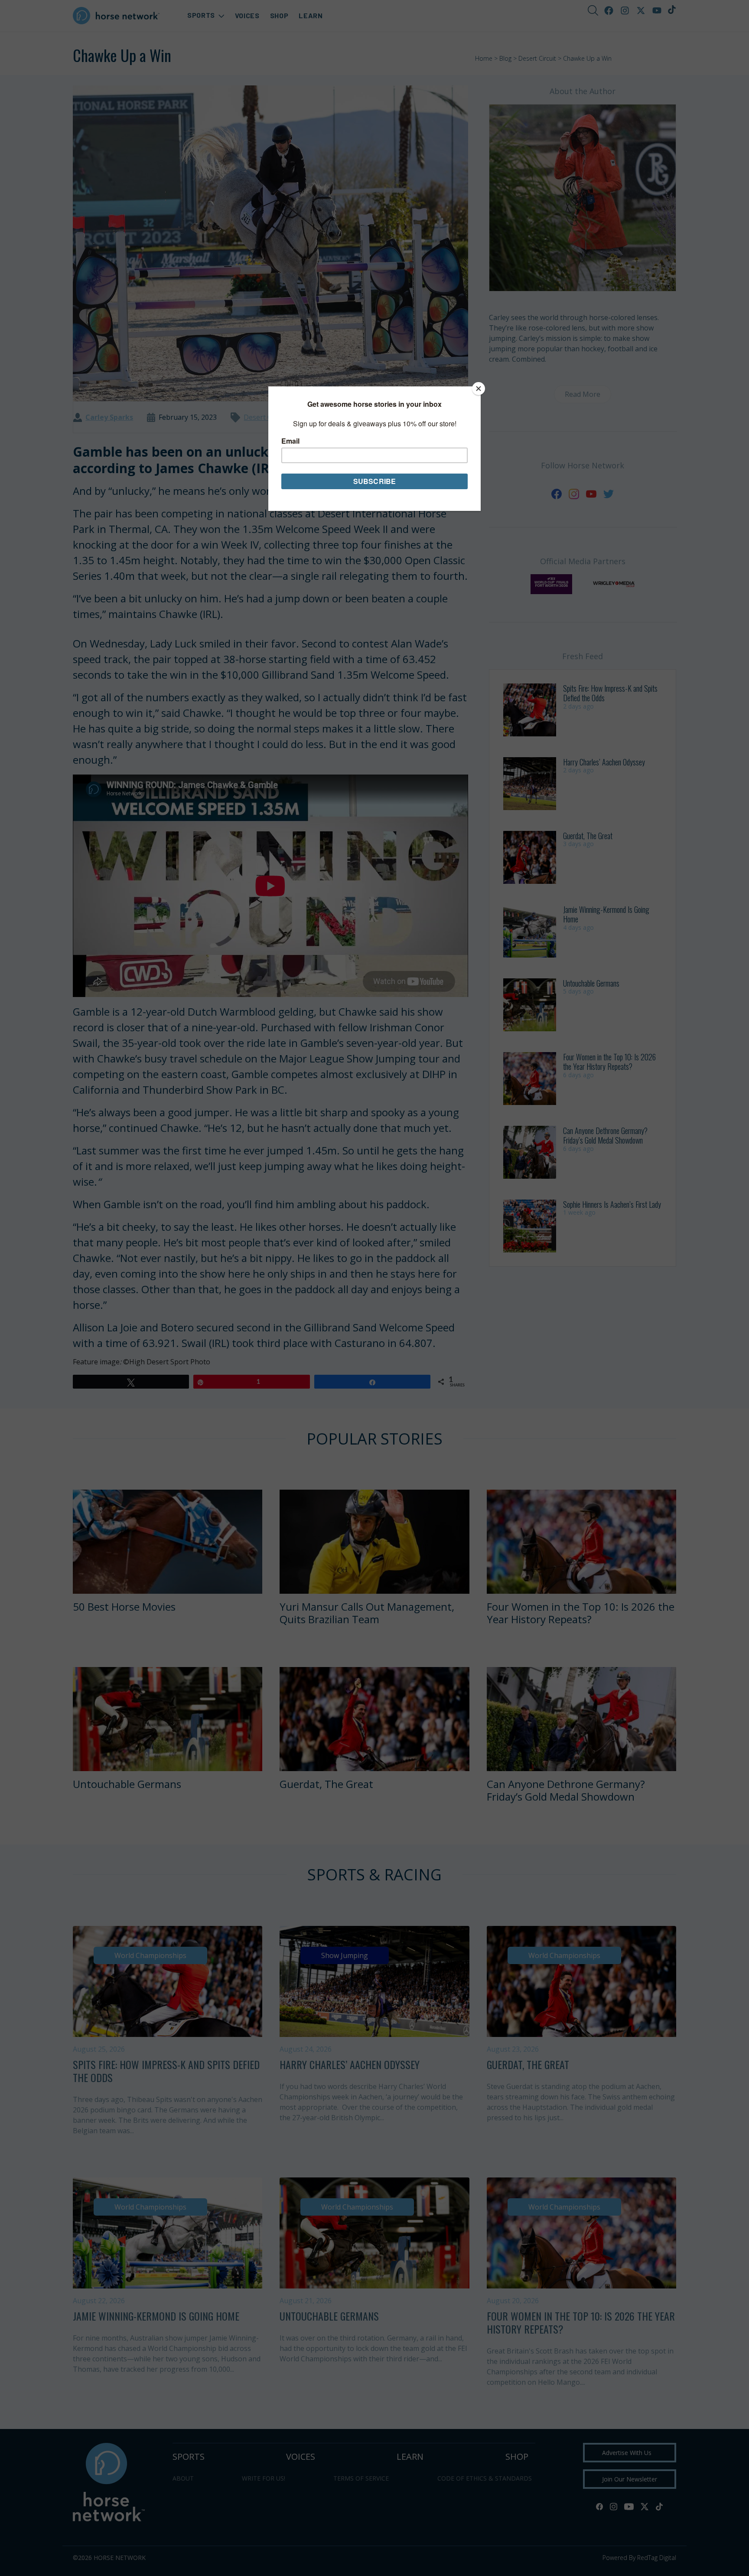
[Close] (479, 389)
